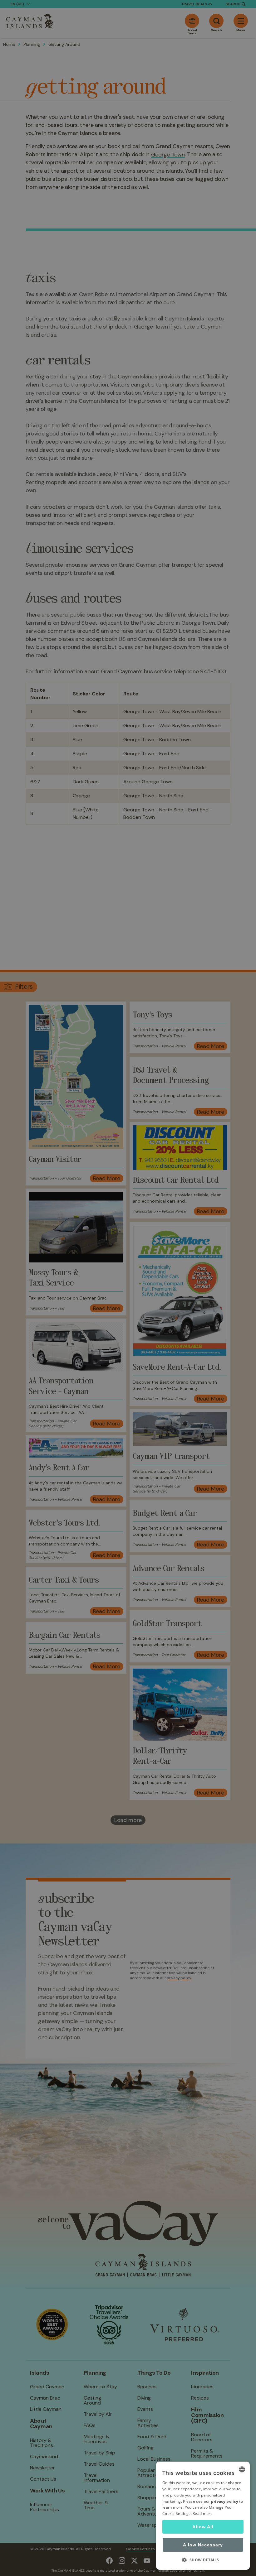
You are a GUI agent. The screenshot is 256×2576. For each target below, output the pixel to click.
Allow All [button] (203, 2527)
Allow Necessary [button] (203, 2545)
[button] (203, 2560)
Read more (203, 2514)
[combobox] (242, 2469)
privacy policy (225, 2501)
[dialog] (203, 2516)
